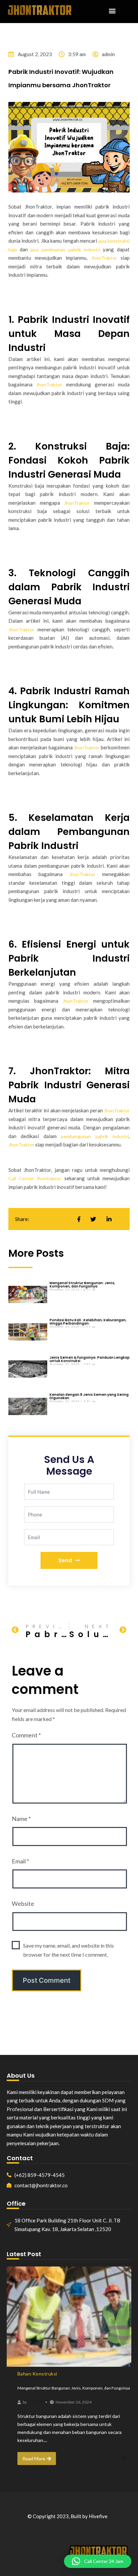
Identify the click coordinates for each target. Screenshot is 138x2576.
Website (23, 1904)
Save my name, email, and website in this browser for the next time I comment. (68, 1950)
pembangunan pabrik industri (95, 1136)
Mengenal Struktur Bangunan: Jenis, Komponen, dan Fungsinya (82, 1285)
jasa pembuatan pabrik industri (65, 250)
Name (21, 1819)
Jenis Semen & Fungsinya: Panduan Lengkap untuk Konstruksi (90, 1359)
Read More (34, 2459)
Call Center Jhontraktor (35, 1178)
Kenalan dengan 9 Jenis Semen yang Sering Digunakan (89, 1396)
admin (35, 2402)
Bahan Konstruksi (37, 2374)
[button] (112, 11)
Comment (26, 1735)
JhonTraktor (104, 258)
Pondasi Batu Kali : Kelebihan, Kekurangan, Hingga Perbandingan (88, 1322)
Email (20, 1861)
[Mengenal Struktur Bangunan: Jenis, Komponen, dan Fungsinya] (69, 2317)
